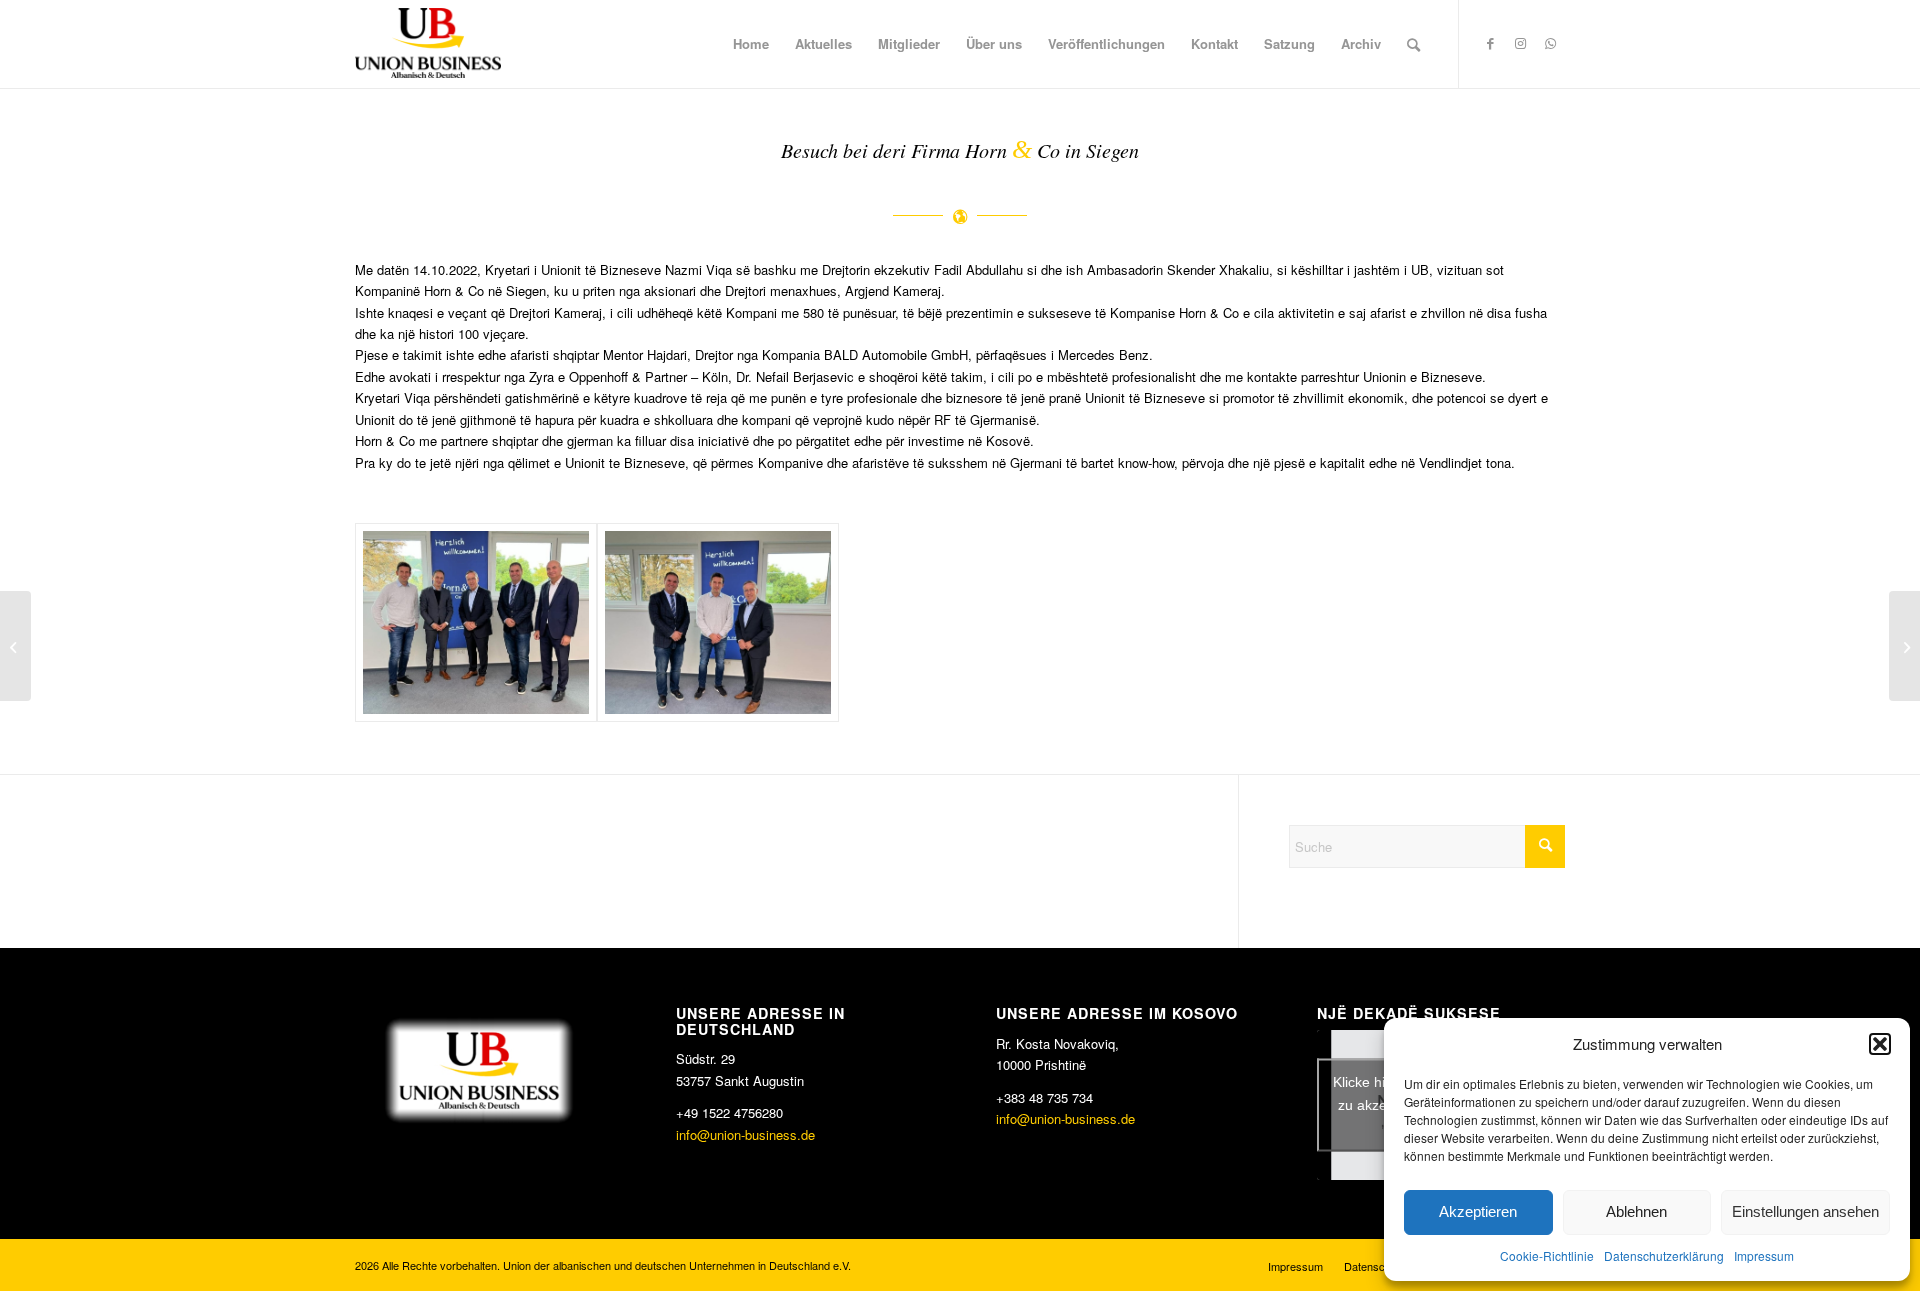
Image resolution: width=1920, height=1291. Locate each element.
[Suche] (1413, 44)
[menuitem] (751, 44)
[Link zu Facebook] (1490, 43)
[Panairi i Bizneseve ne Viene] (1904, 646)
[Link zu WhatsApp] (1550, 43)
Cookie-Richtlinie (1547, 1255)
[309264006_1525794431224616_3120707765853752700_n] (476, 622)
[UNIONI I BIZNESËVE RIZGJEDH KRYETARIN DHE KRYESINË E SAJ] (15, 646)
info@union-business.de (745, 1134)
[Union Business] (428, 43)
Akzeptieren (1478, 1211)
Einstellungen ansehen (1805, 1211)
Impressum (1764, 1255)
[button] (1880, 1044)
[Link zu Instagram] (1520, 43)
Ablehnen (1636, 1211)
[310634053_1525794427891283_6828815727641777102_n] (718, 622)
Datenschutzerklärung (1664, 1255)
